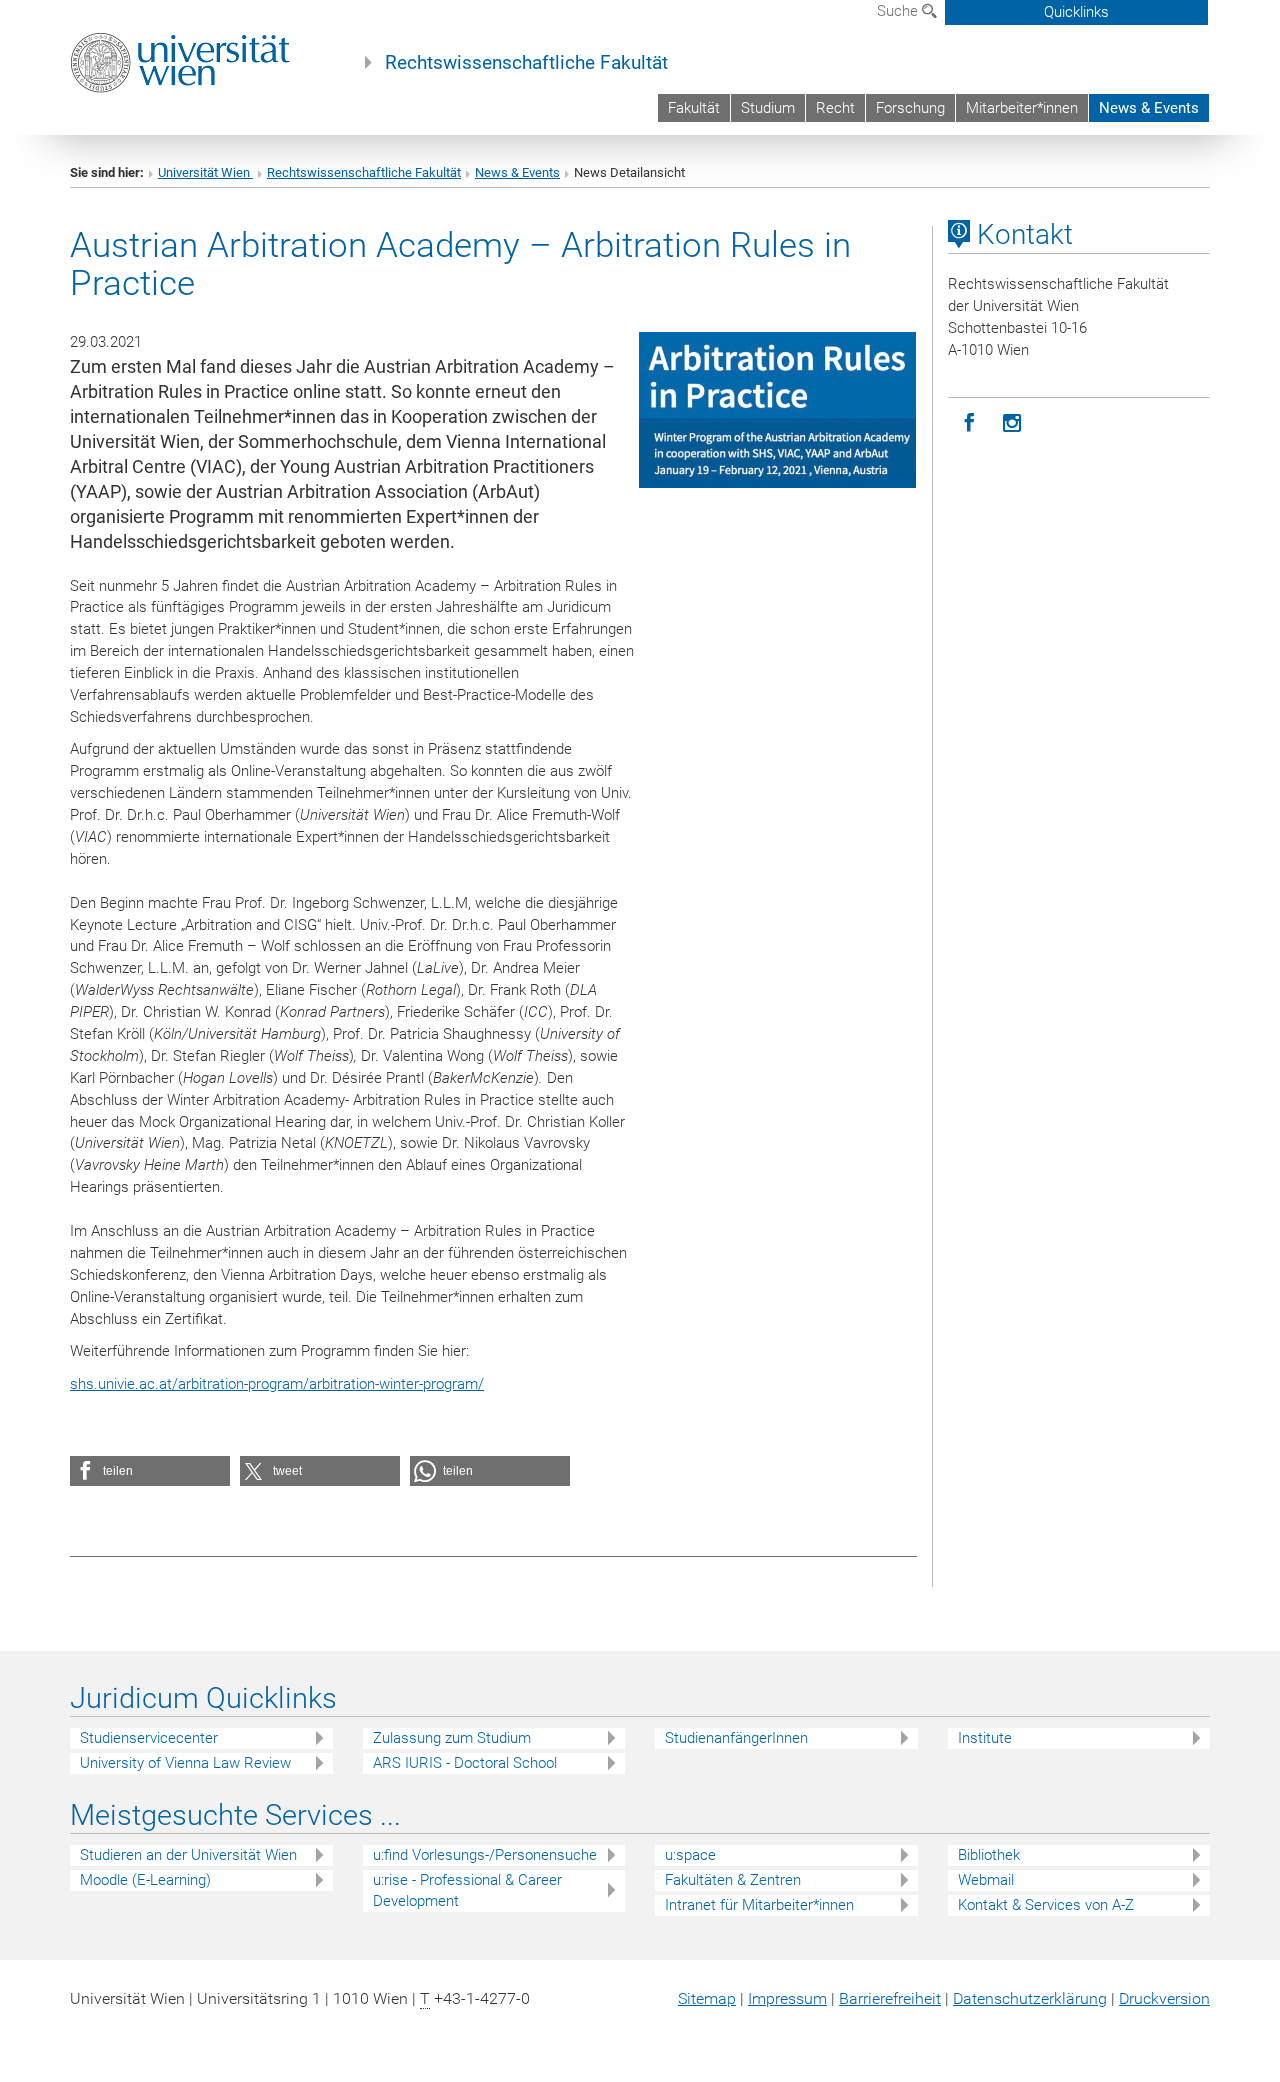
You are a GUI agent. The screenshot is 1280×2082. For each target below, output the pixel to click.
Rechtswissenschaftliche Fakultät (526, 63)
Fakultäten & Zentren (733, 1880)
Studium (768, 108)
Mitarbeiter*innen (1022, 108)
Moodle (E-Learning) (145, 1880)
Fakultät (694, 108)
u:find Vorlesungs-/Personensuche (485, 1855)
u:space (690, 1855)
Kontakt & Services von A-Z (1046, 1905)
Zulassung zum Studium (452, 1738)
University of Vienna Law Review (185, 1763)
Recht (835, 108)
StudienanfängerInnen (736, 1738)
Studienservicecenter (149, 1738)
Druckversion (1164, 1998)
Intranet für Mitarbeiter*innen (759, 1905)
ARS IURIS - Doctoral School (465, 1763)
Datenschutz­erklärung (1030, 1998)
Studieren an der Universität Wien (188, 1855)
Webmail (986, 1880)
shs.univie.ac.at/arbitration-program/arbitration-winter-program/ (277, 1384)
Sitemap (707, 1998)
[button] (150, 1471)
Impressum (787, 1998)
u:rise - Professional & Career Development (467, 1890)
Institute (985, 1738)
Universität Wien (205, 172)
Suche (899, 11)
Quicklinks (1076, 12)
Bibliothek (989, 1855)
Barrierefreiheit (890, 1998)
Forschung (910, 108)
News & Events (1149, 108)
